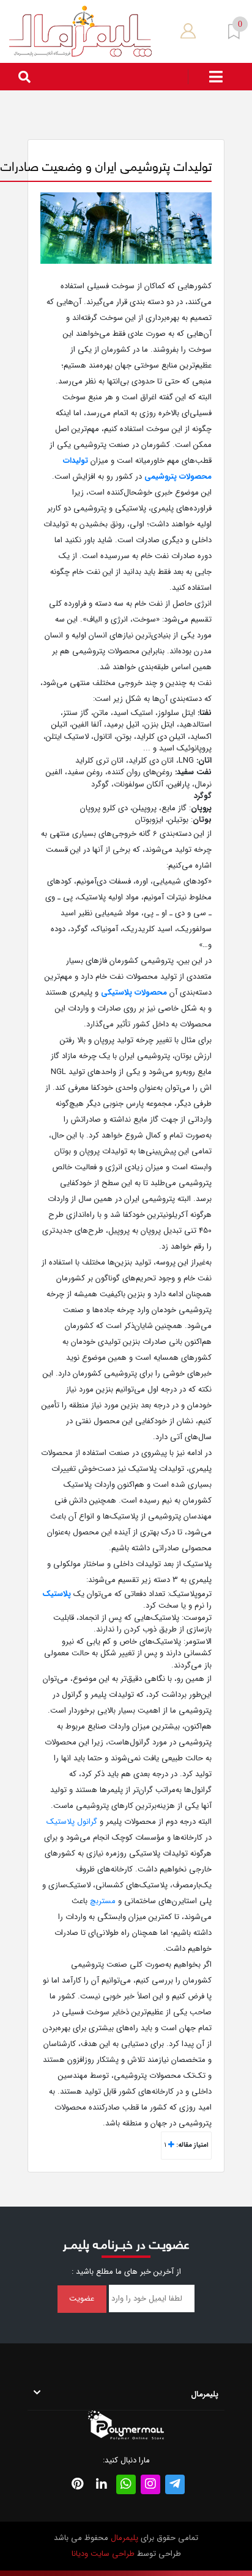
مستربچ (103, 1901)
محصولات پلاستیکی (134, 992)
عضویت (82, 2298)
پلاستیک (57, 1594)
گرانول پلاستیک (72, 1822)
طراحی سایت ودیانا (103, 2554)
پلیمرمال (124, 2538)
